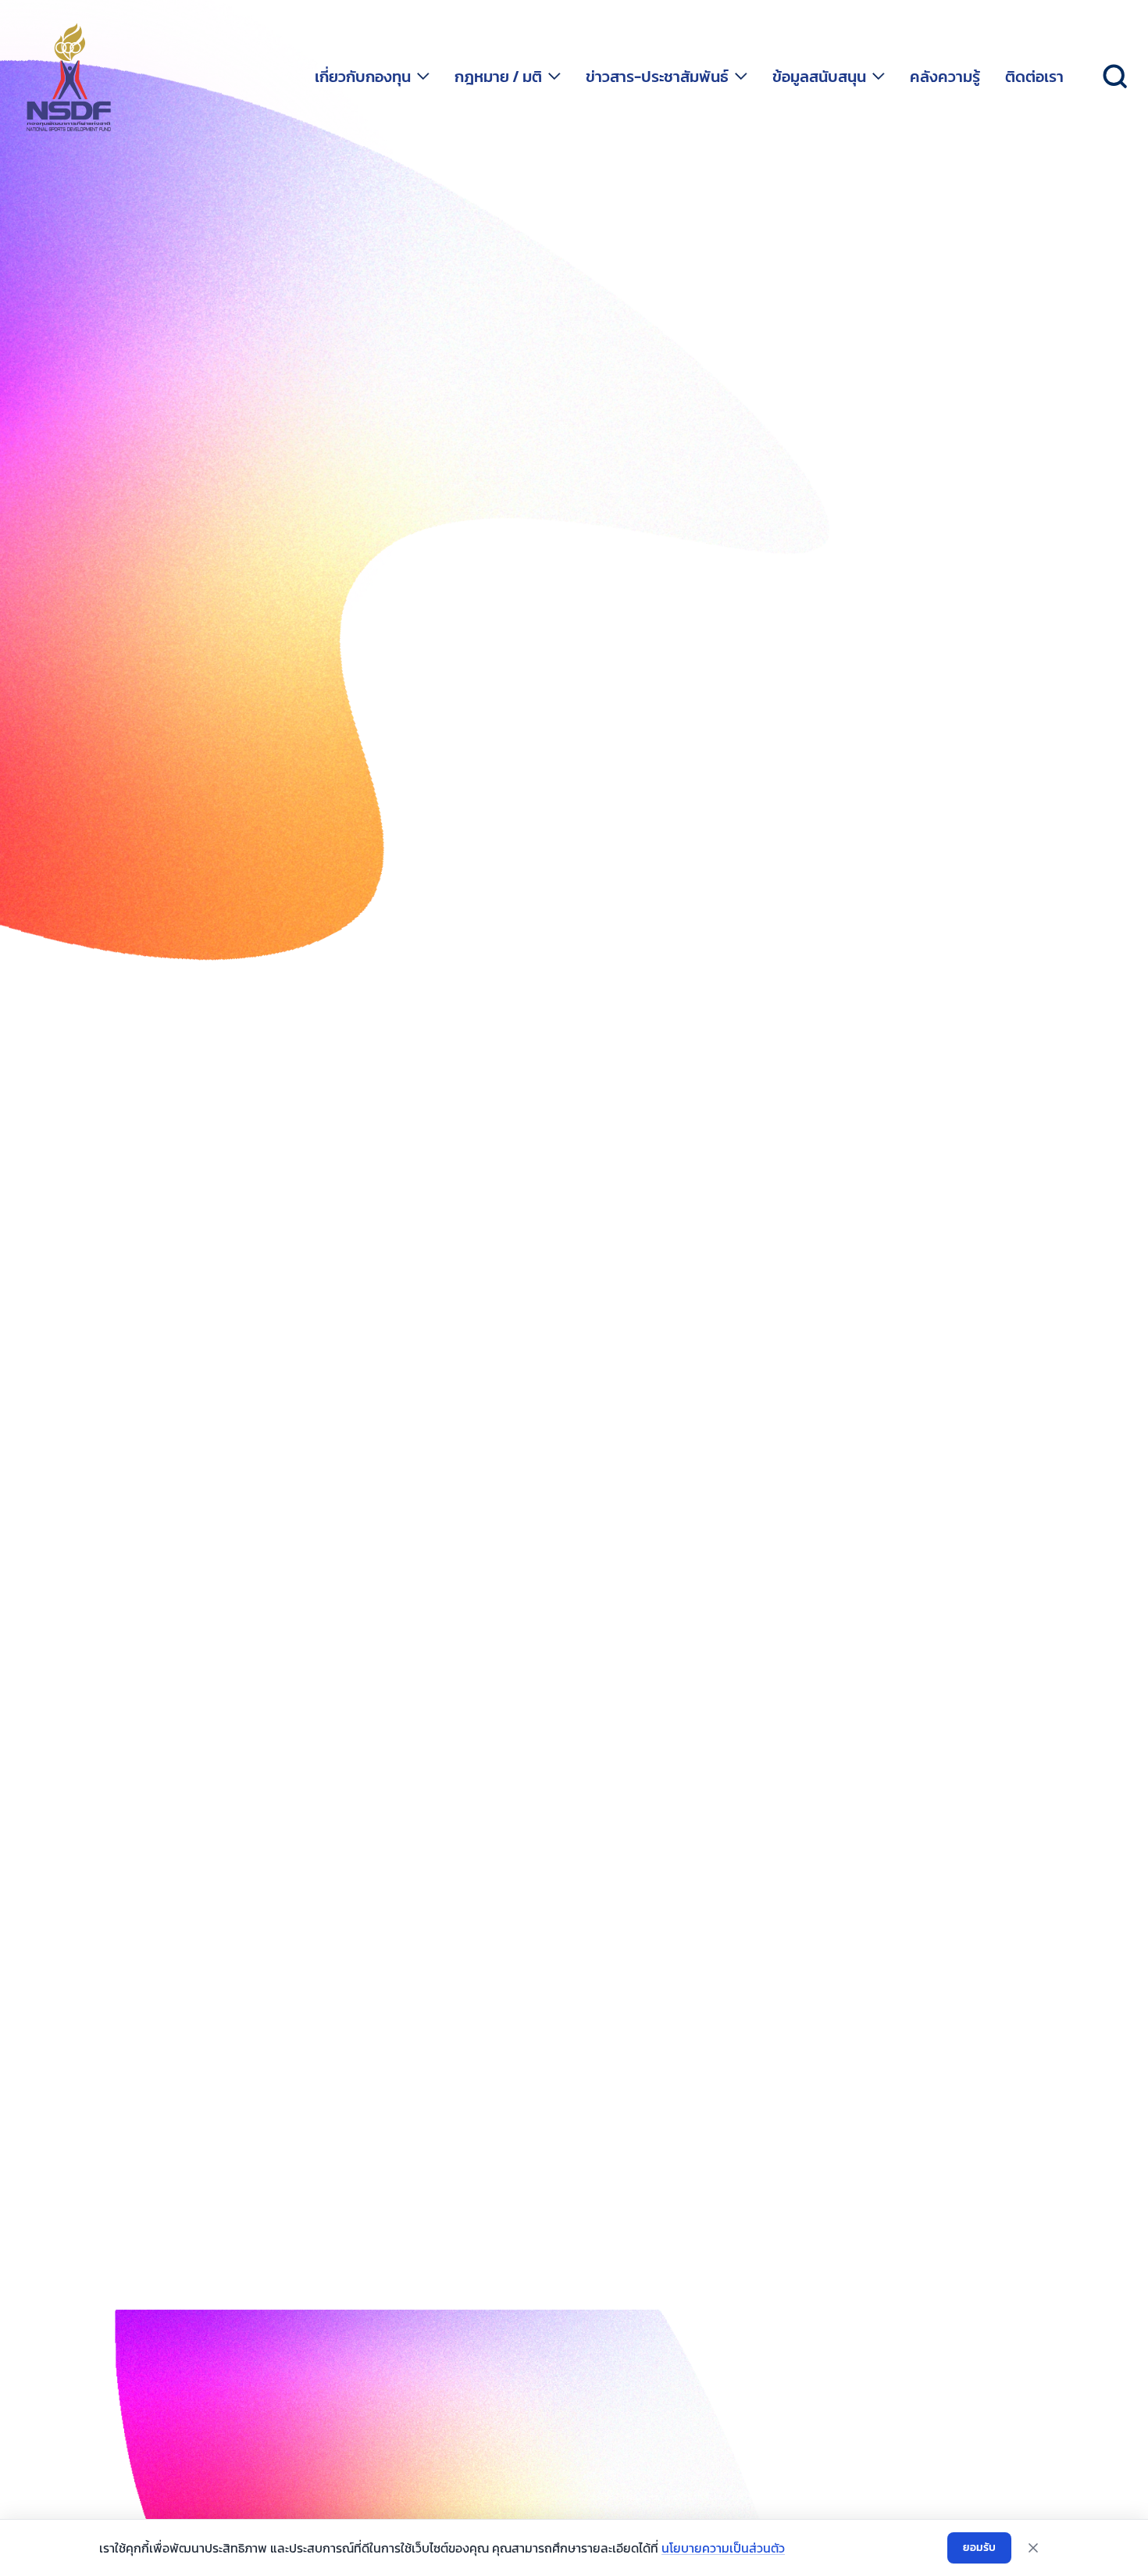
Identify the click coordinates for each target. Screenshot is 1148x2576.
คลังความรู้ (945, 77)
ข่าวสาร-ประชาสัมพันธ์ (657, 77)
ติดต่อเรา (1034, 77)
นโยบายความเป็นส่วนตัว (723, 2548)
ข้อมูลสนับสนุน (819, 77)
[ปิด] (1033, 2548)
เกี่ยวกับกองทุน (363, 77)
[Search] (1115, 77)
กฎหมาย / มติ (498, 77)
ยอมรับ (979, 2547)
